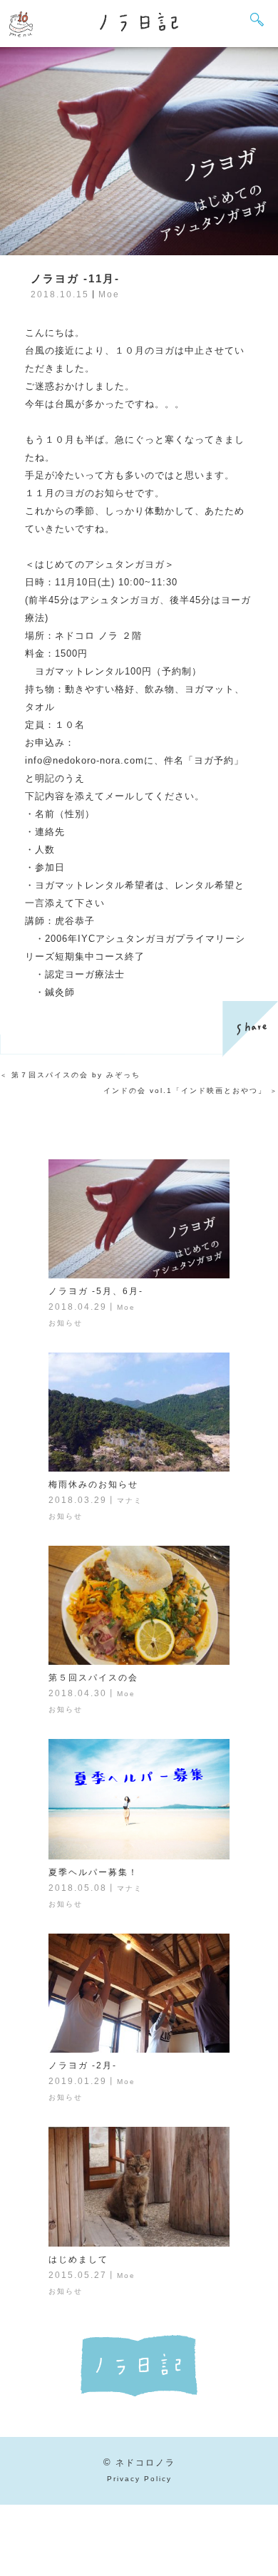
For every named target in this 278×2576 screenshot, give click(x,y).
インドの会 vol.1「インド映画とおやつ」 (185, 1091)
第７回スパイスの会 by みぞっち (76, 1075)
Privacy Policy (139, 2479)
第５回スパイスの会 (93, 1678)
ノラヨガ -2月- (83, 2066)
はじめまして (78, 2259)
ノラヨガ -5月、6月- (96, 1291)
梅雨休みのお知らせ (93, 1484)
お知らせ (66, 1323)
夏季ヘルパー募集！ (93, 1872)
